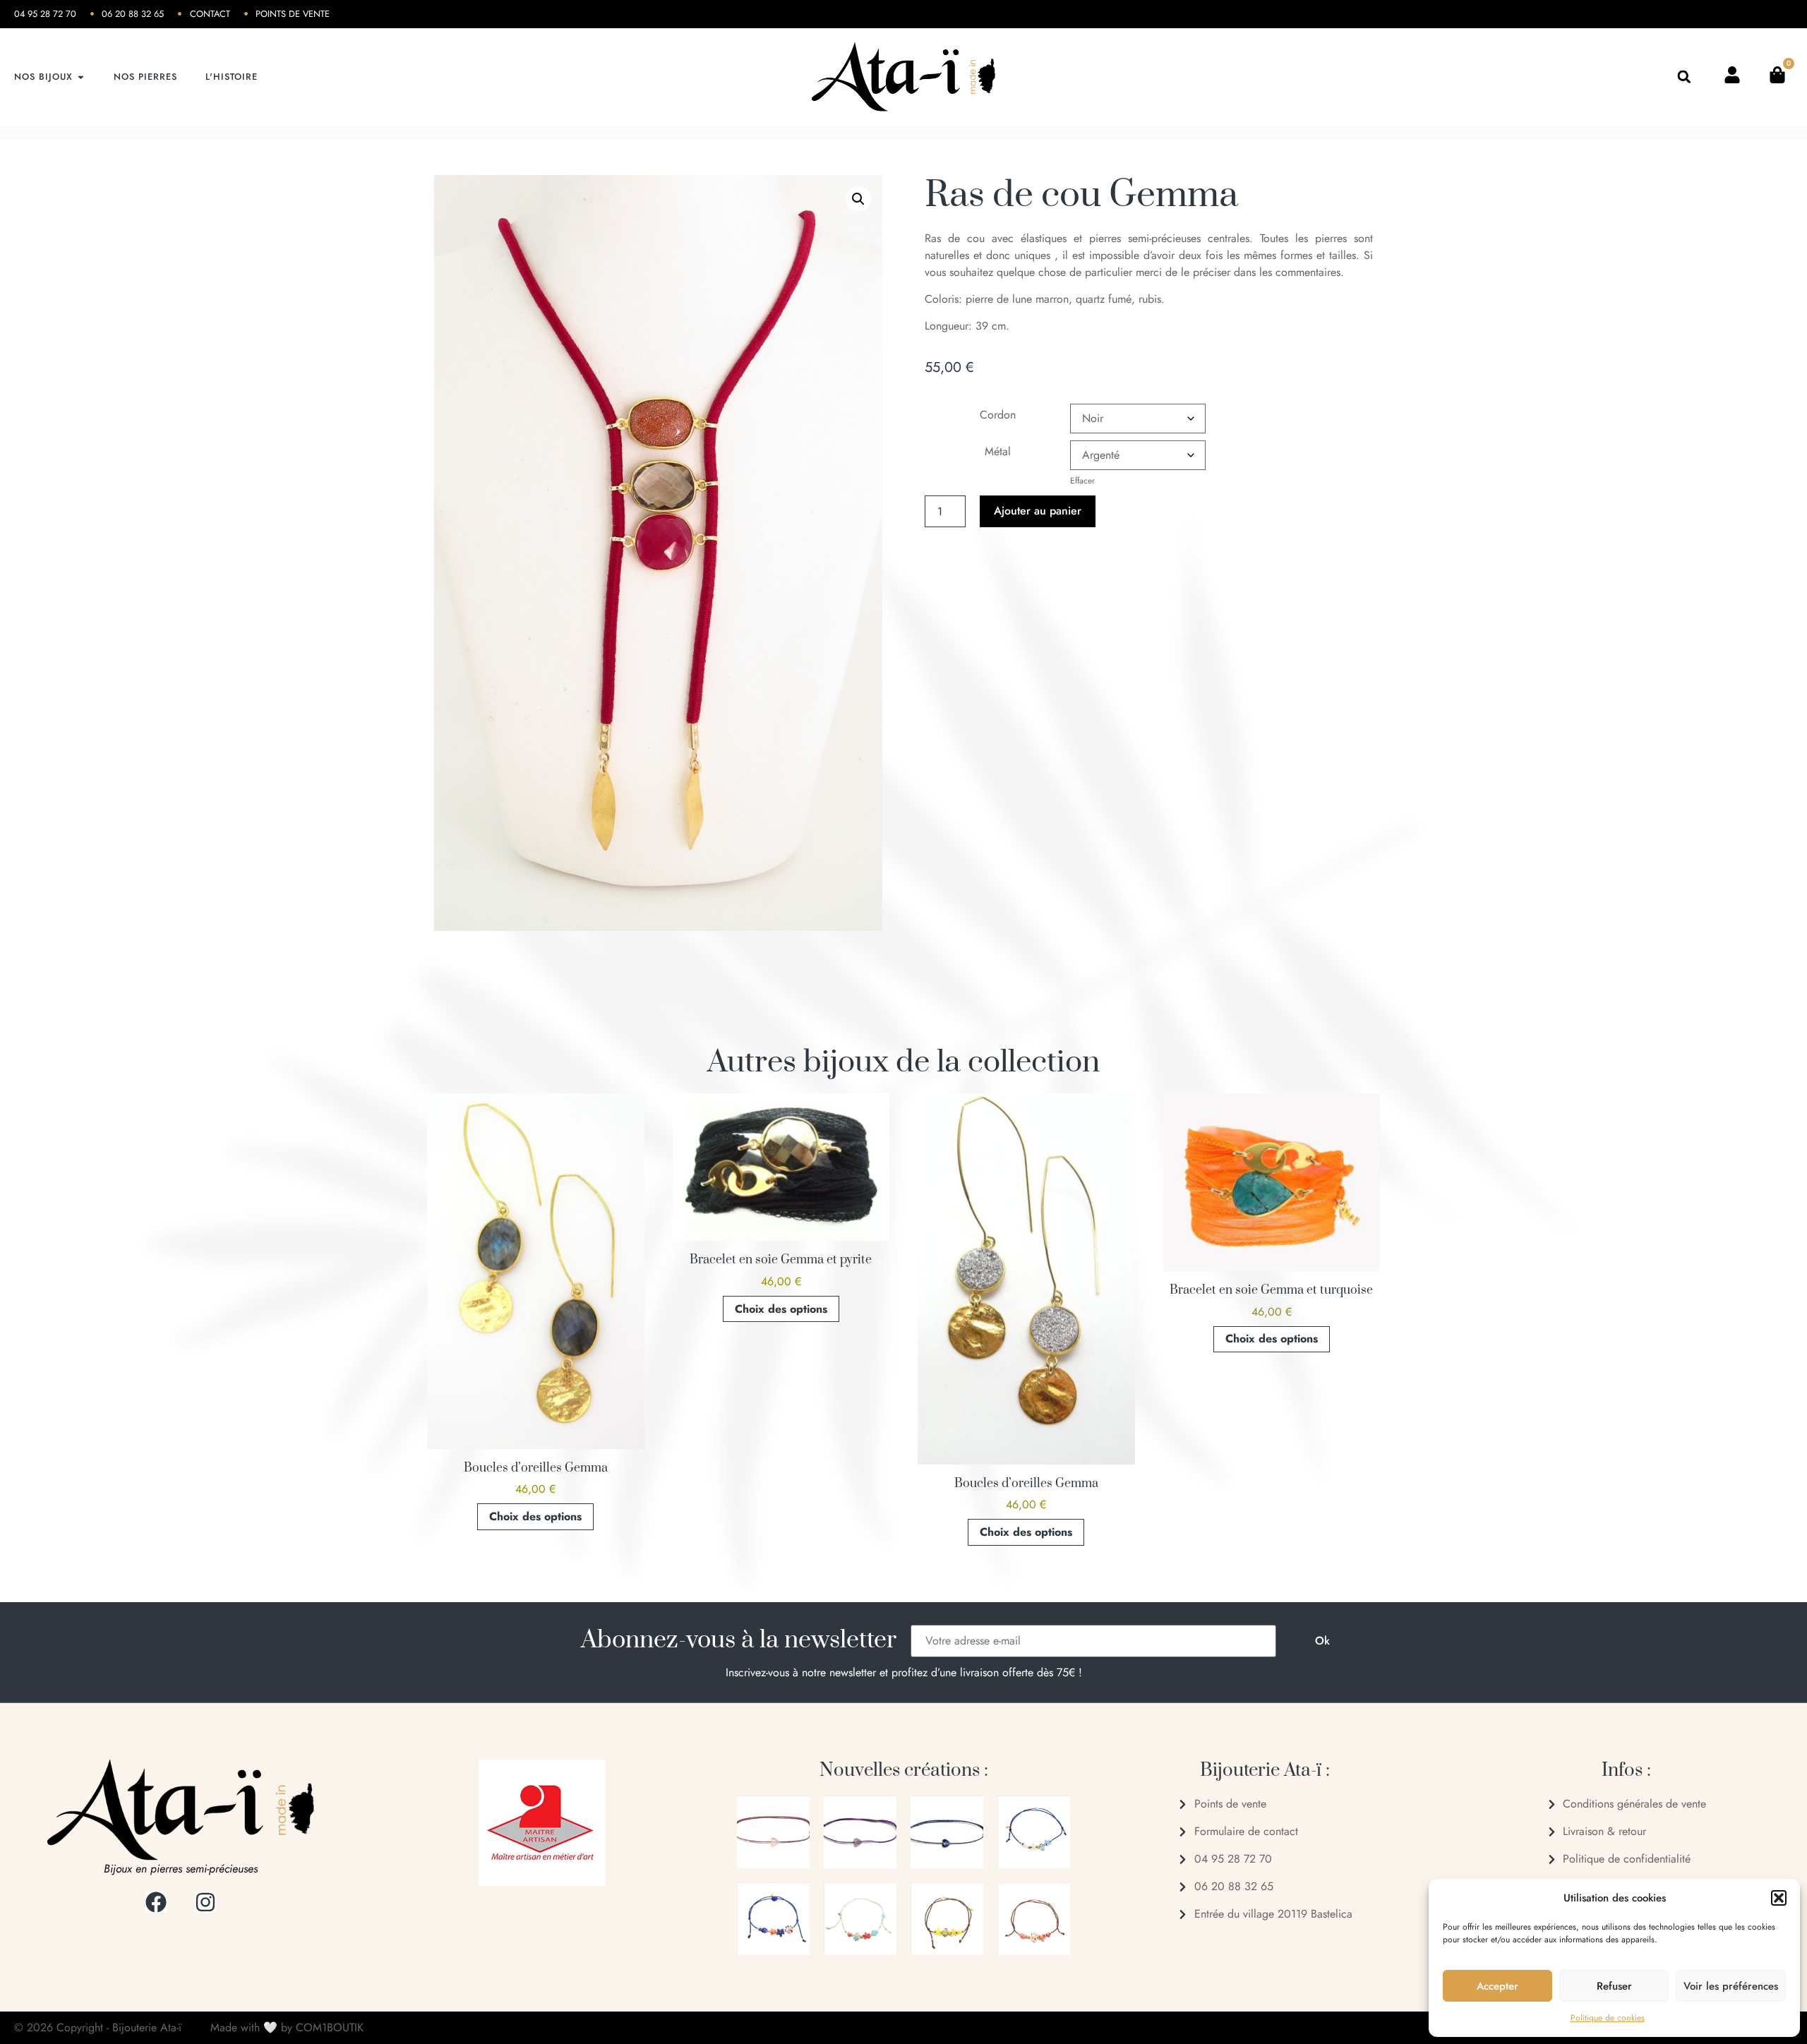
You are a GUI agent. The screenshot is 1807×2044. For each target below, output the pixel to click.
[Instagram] (205, 1902)
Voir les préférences (1731, 1986)
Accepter (1497, 1986)
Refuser (1614, 1986)
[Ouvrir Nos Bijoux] (81, 77)
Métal (998, 451)
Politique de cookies (1608, 2018)
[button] (1779, 1898)
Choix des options (535, 1516)
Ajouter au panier (1038, 511)
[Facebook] (156, 1902)
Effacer (1082, 480)
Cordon (998, 415)
